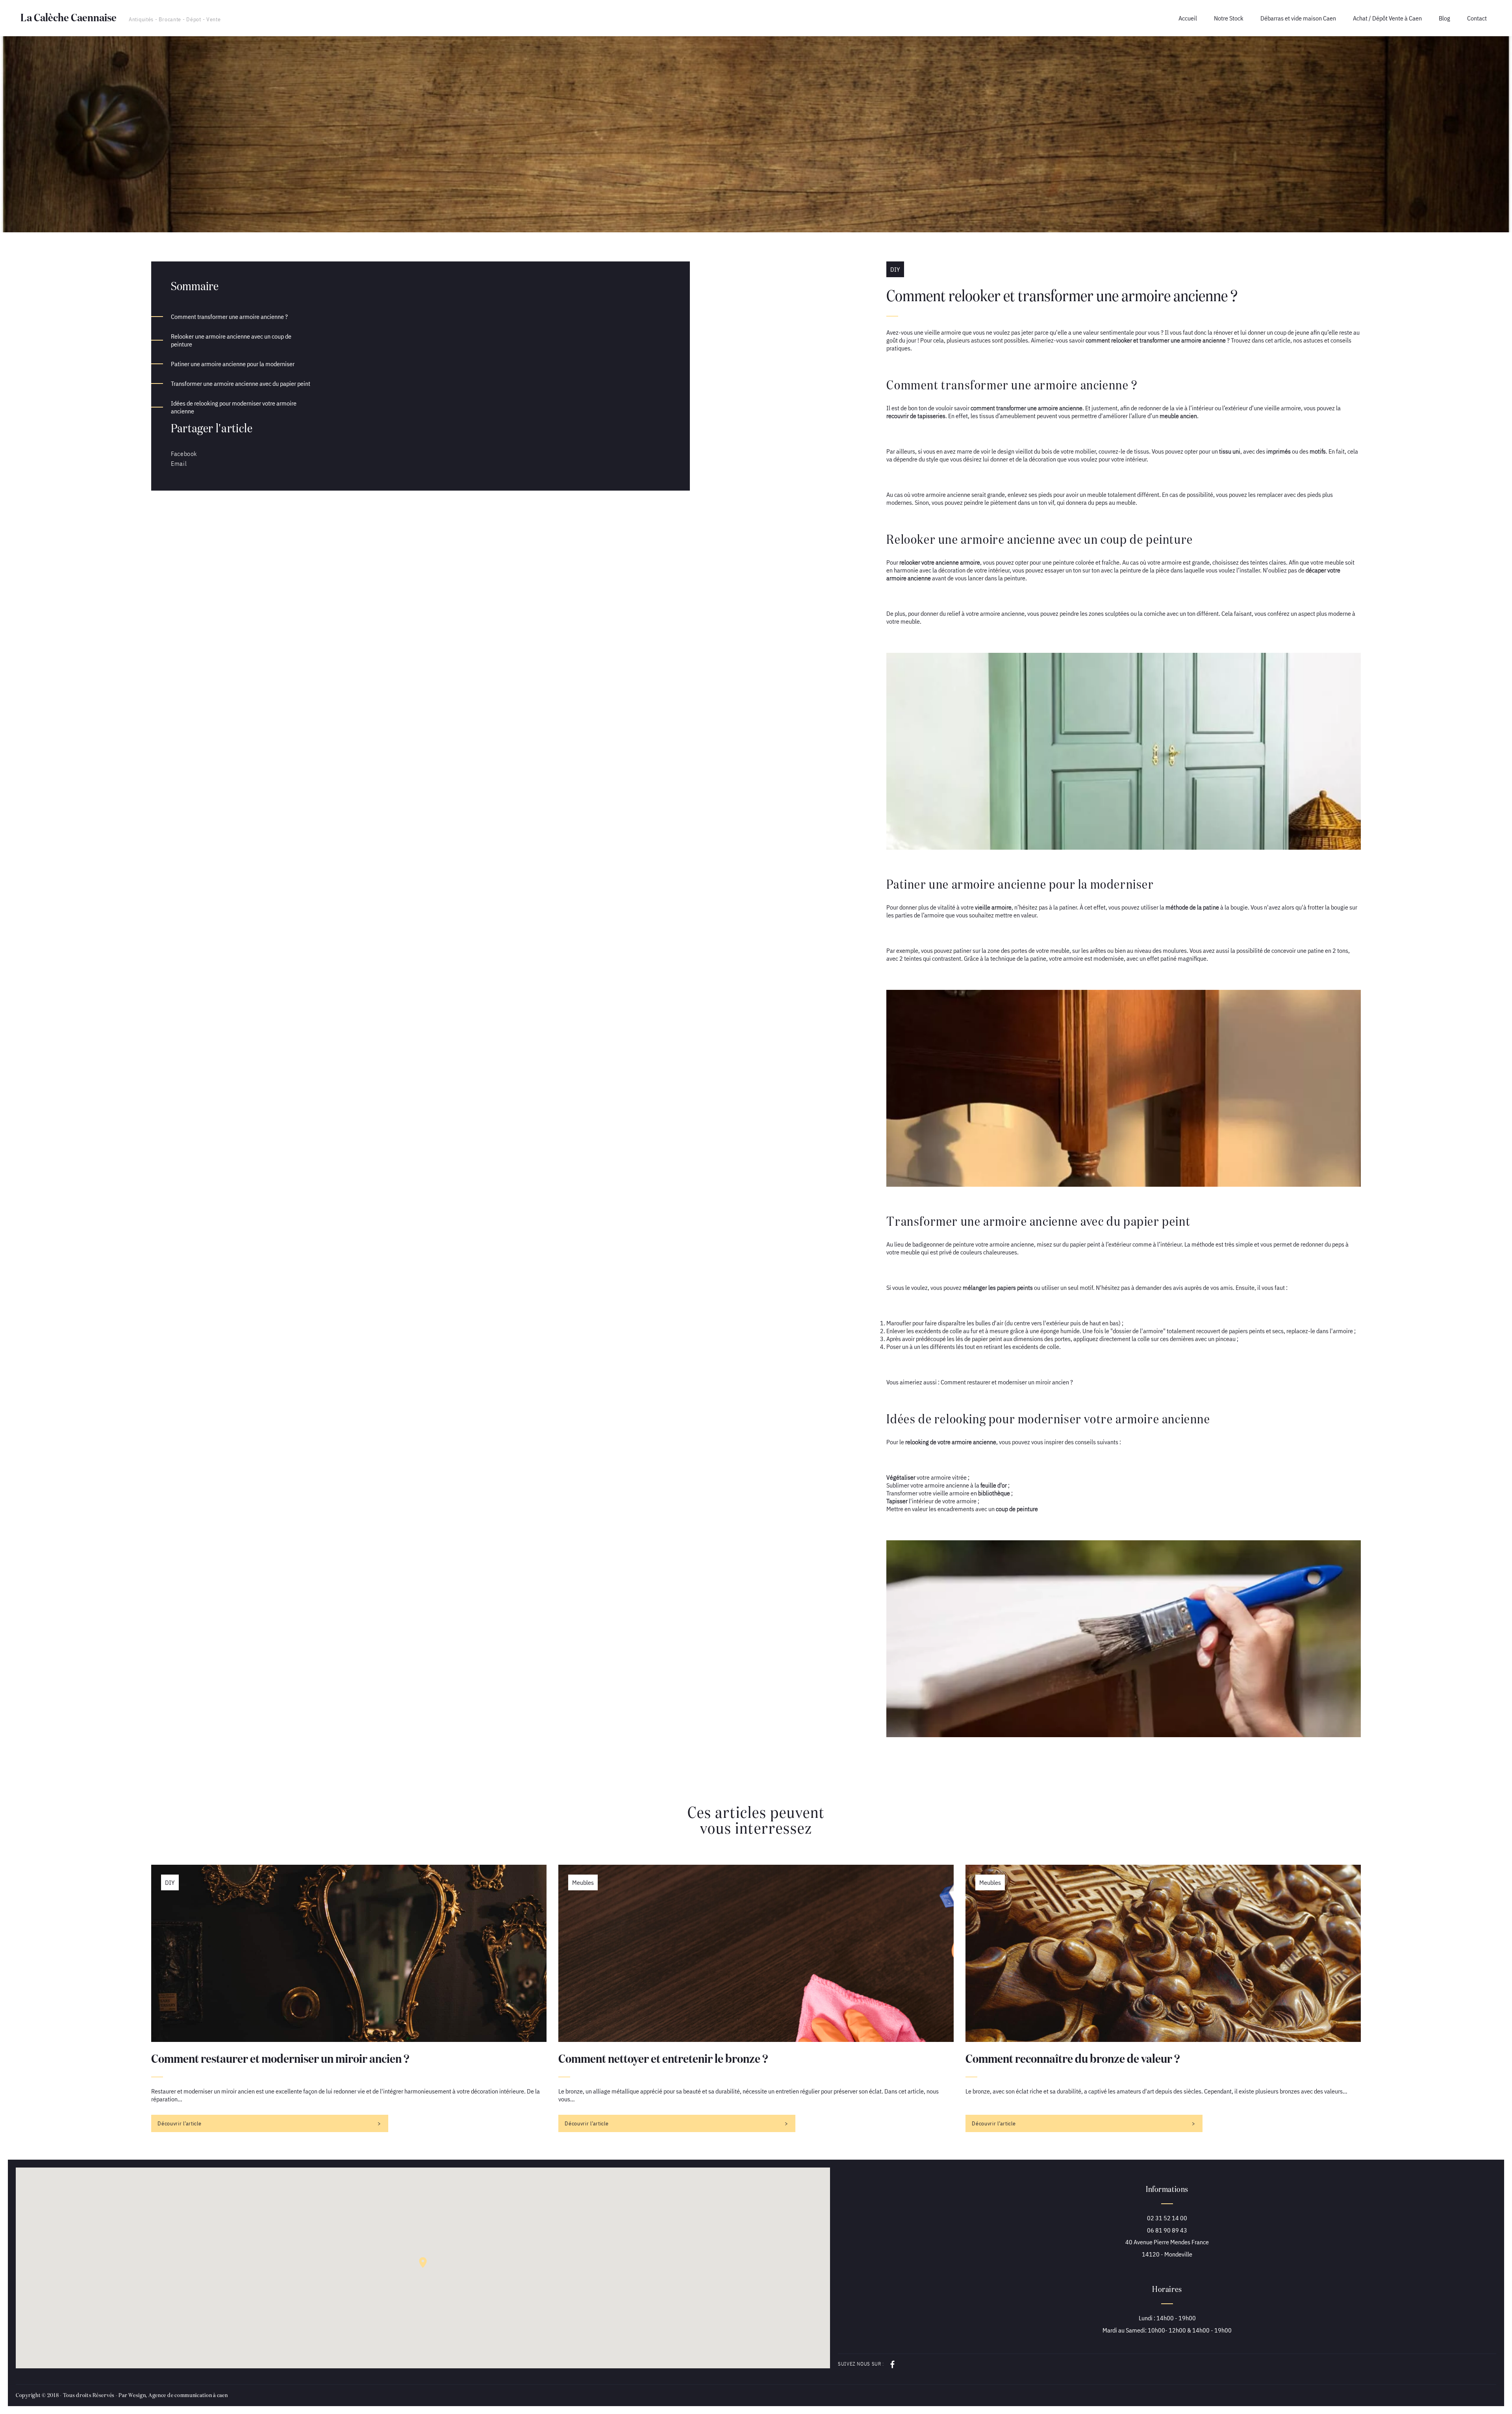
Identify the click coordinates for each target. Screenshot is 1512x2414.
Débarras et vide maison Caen (1298, 18)
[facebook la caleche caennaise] (890, 2364)
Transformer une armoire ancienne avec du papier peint (241, 383)
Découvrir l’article (179, 2123)
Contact (1477, 18)
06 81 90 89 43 (1167, 2230)
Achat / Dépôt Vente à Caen (1387, 18)
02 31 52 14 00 (1167, 2218)
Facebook (184, 454)
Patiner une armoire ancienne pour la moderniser (233, 364)
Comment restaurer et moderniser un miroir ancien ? (1007, 1382)
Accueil (1188, 18)
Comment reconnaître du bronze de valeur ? (1073, 2060)
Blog (1444, 18)
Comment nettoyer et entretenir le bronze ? (663, 2060)
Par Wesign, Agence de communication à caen (173, 2395)
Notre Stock (1229, 18)
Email (179, 464)
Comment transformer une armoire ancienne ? (229, 317)
